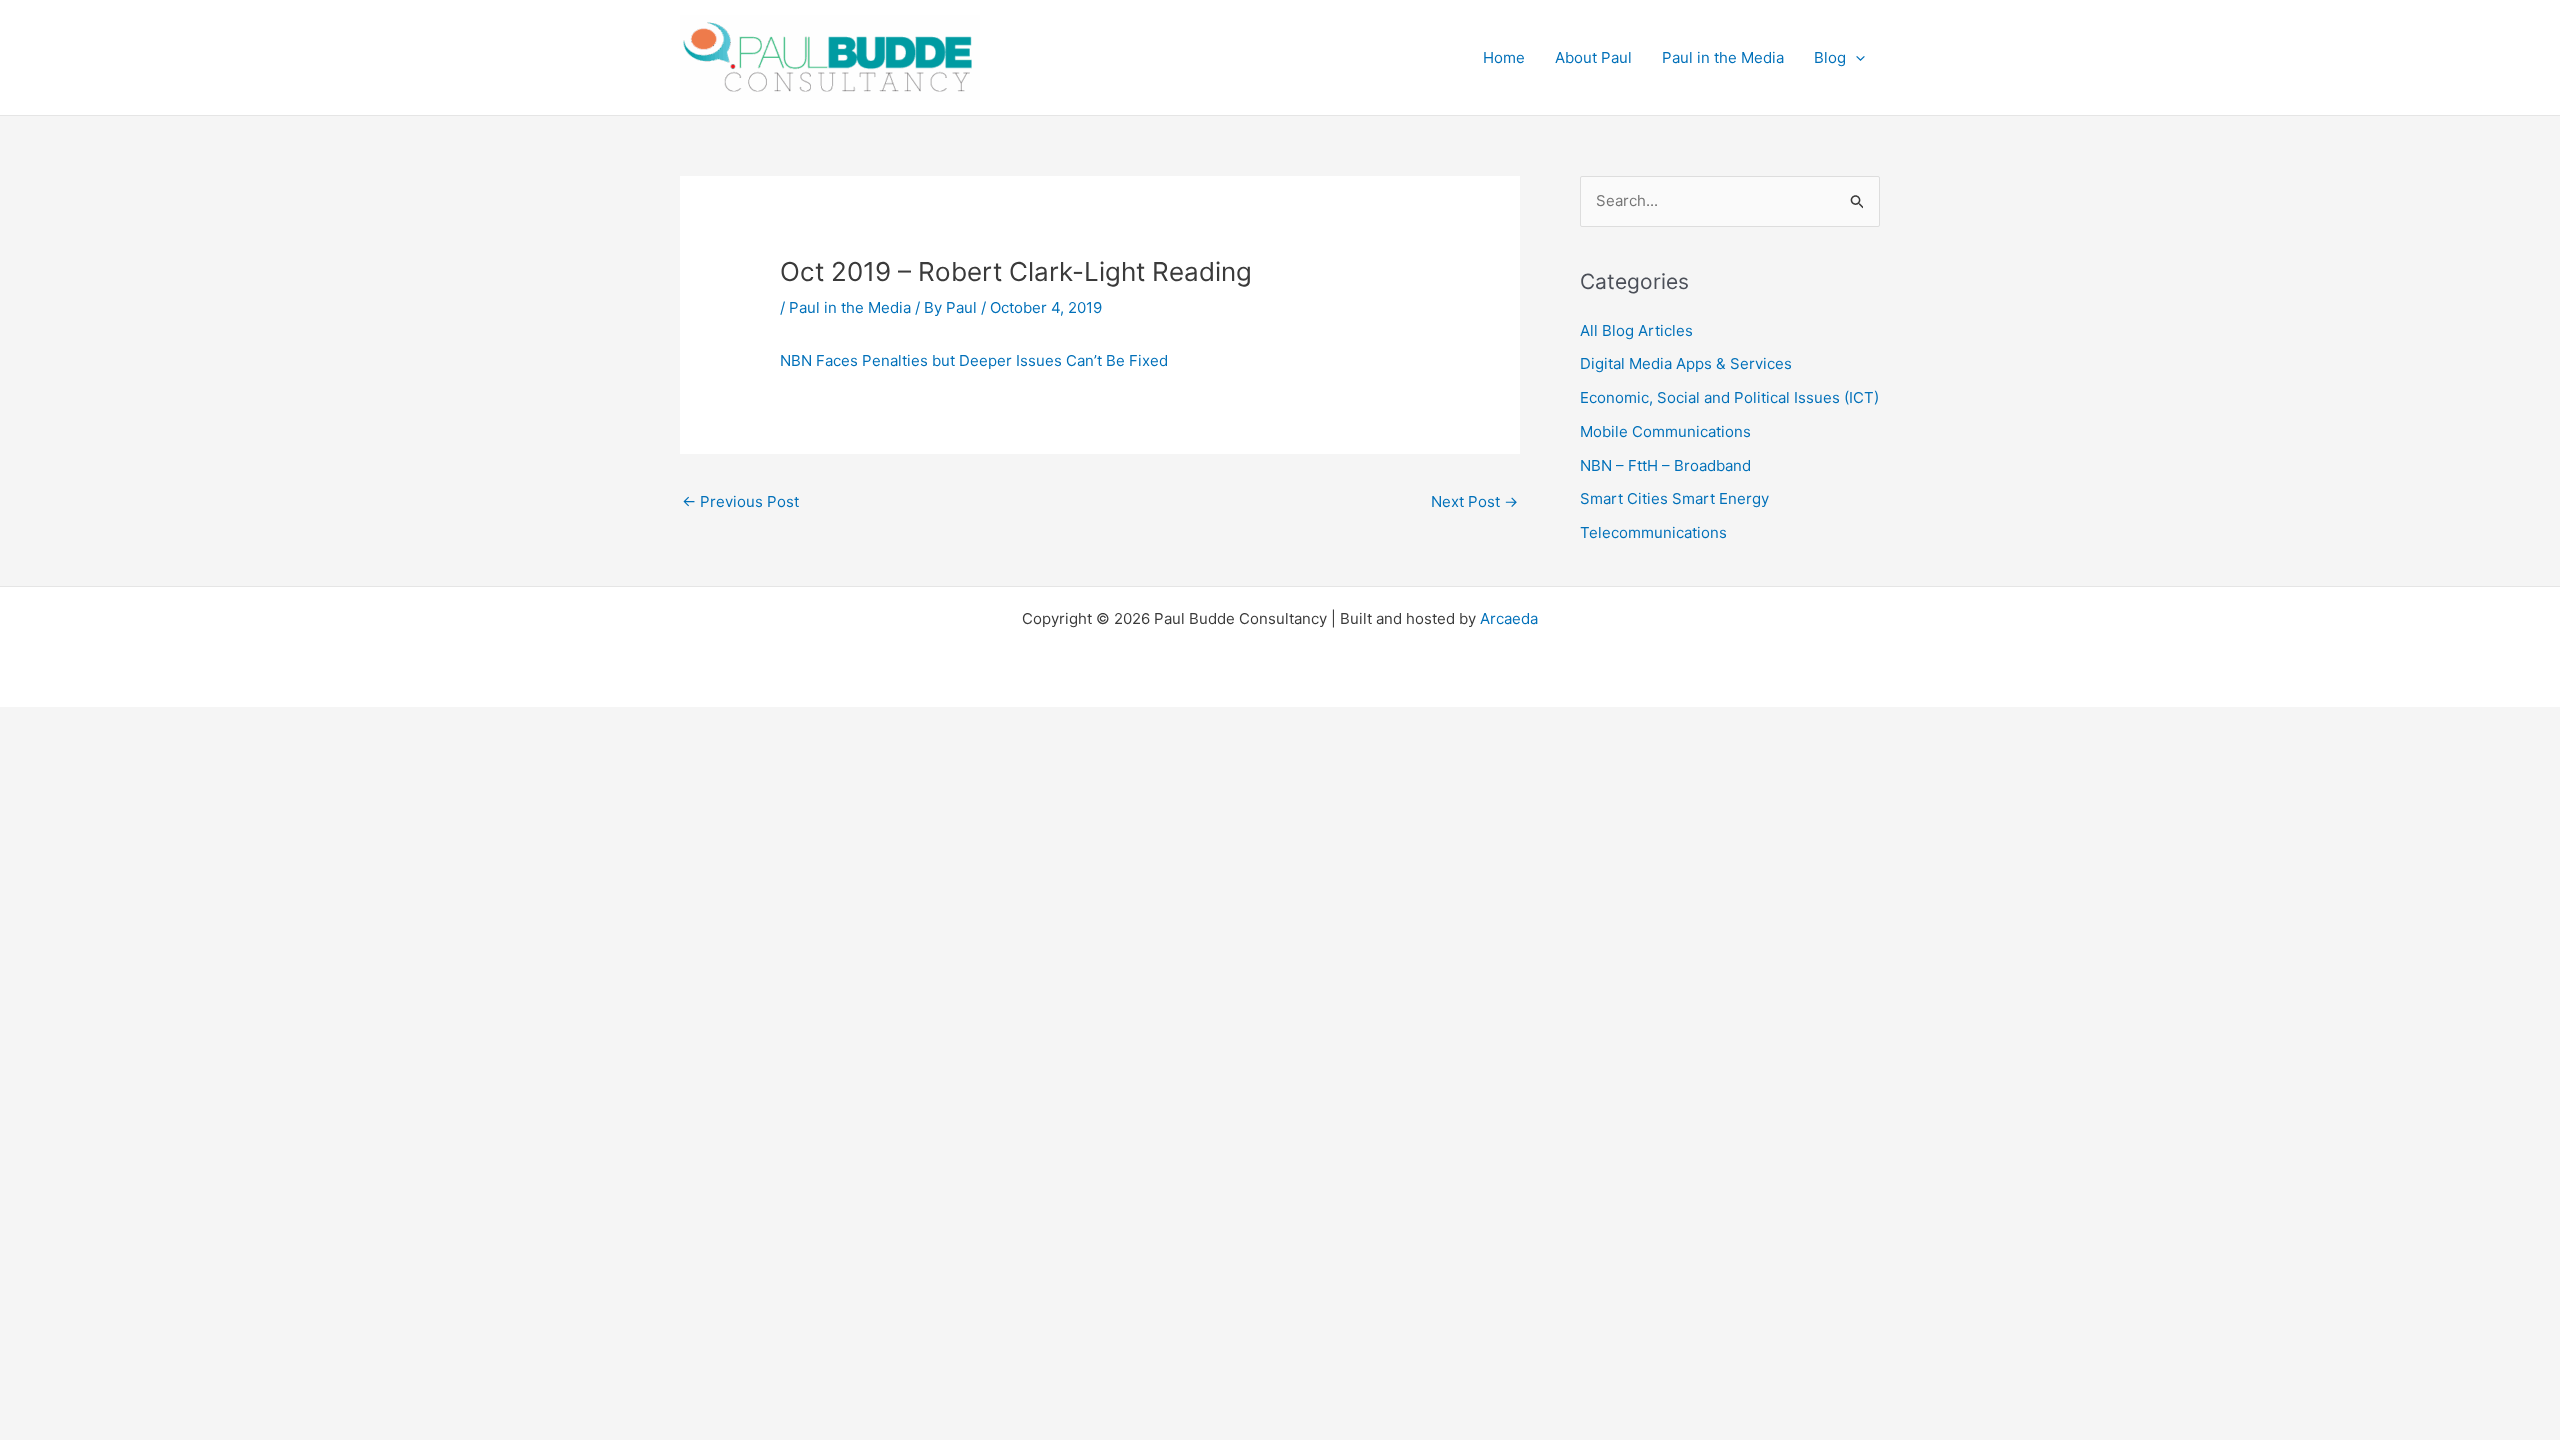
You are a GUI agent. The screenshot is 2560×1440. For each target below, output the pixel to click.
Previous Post (740, 501)
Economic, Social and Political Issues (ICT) (1729, 397)
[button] (1855, 58)
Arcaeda (1509, 618)
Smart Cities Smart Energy (1674, 498)
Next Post (1474, 501)
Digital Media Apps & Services (1686, 363)
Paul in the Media (850, 307)
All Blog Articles (1636, 330)
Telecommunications (1653, 532)
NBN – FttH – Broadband (1665, 465)
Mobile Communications (1665, 431)
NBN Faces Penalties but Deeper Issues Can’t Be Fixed (974, 360)
